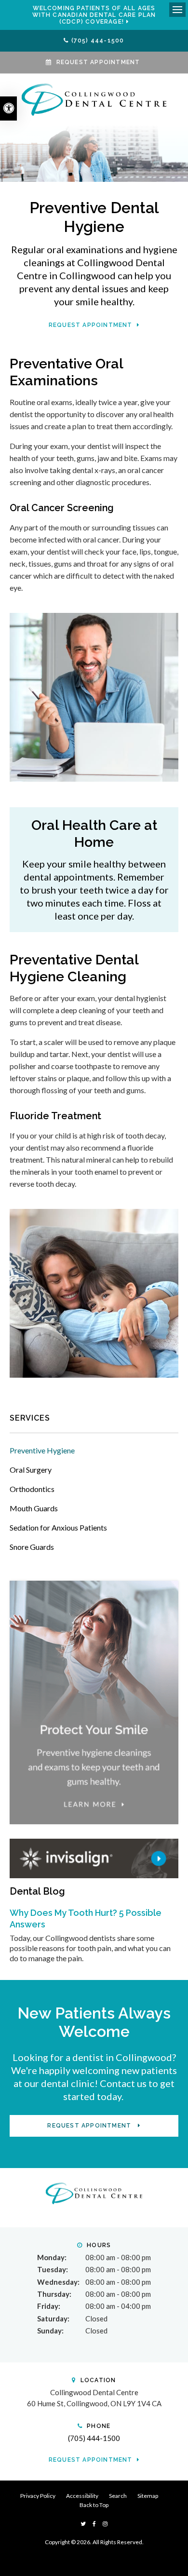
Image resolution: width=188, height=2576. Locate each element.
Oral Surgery (31, 1470)
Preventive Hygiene (42, 1450)
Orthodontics (32, 1489)
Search (118, 2496)
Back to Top (94, 2505)
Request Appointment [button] (98, 62)
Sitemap (148, 2496)
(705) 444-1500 (98, 41)
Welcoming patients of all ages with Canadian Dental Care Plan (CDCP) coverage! (94, 15)
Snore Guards (32, 1547)
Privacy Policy (38, 2496)
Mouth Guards (34, 1508)
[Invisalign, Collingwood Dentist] (94, 1857)
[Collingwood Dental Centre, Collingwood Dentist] (94, 2192)
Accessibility (82, 2496)
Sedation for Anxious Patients (58, 1527)
